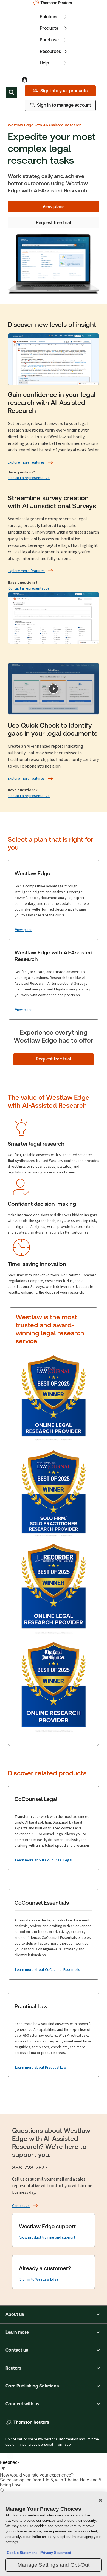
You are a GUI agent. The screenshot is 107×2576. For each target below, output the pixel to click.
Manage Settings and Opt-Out (54, 2565)
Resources (50, 51)
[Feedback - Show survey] (3, 2469)
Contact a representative (29, 478)
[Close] (100, 2500)
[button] (54, 2314)
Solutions (49, 17)
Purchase (49, 40)
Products (49, 28)
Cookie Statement (22, 2553)
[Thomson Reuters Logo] (54, 3)
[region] (54, 2534)
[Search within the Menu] (12, 93)
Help (44, 63)
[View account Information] (25, 80)
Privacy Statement (55, 2553)
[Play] (54, 689)
